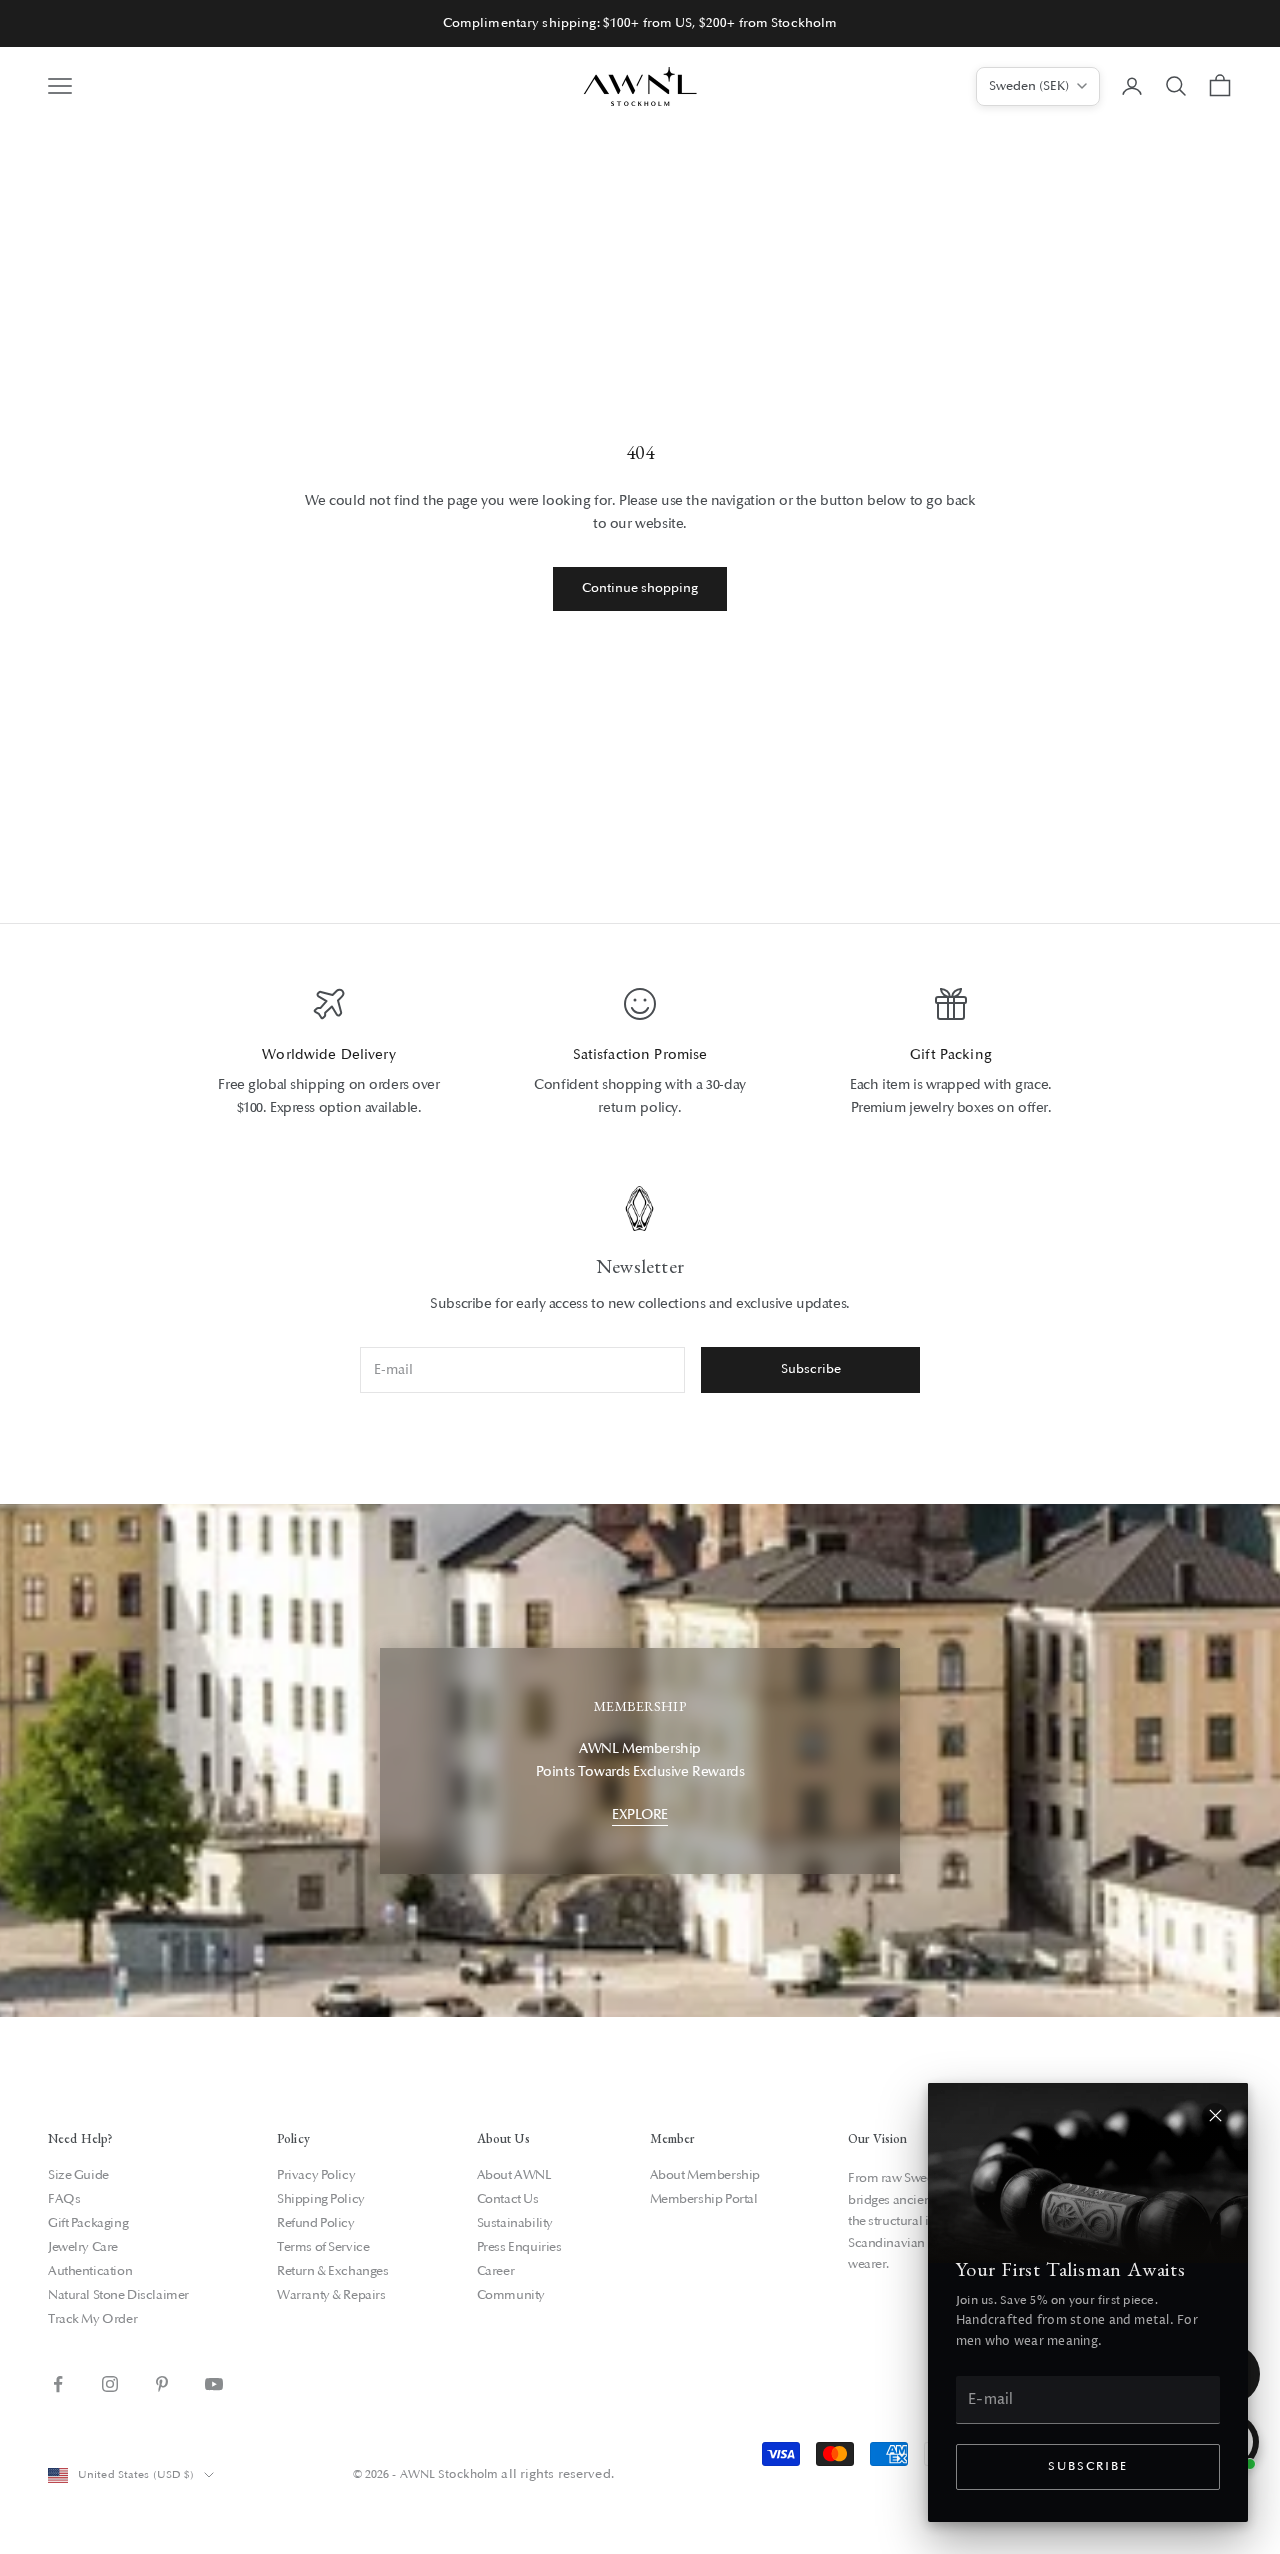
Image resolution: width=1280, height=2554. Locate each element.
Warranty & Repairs (331, 2295)
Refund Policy (316, 2223)
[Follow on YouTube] (214, 2384)
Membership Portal (704, 2199)
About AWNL (514, 2175)
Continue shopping (640, 588)
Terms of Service (323, 2247)
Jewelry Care (83, 2247)
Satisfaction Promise (640, 1054)
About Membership (705, 2175)
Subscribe (1087, 2466)
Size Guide (78, 2175)
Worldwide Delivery (329, 1054)
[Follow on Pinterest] (162, 2384)
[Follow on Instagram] (110, 2384)
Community (511, 2295)
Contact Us (508, 2199)
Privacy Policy (316, 2175)
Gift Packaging (88, 2223)
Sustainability (515, 2223)
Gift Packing (951, 1054)
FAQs (64, 2199)
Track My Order (92, 2319)
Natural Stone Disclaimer (118, 2295)
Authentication (90, 2271)
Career (495, 2271)
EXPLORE (640, 1814)
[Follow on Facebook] (58, 2384)
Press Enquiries (519, 2247)
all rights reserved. (557, 2474)
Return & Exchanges (332, 2271)
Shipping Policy (321, 2199)
